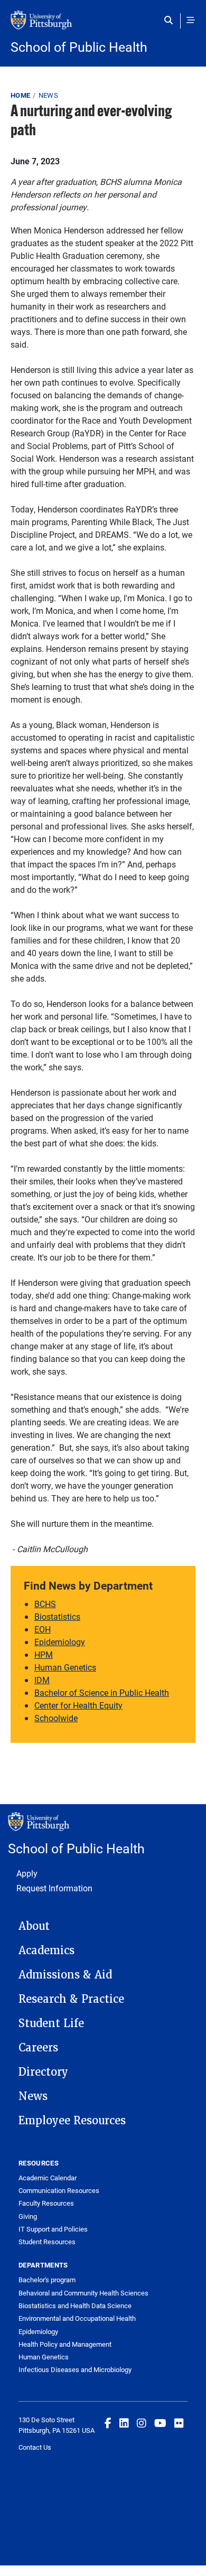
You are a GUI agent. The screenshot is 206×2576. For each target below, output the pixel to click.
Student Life (51, 2023)
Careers (38, 2048)
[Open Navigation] (191, 20)
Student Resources (47, 2242)
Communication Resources (59, 2190)
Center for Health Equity (78, 1705)
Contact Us (35, 2447)
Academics (46, 1950)
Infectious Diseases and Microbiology (75, 2369)
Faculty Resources (46, 2203)
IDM (42, 1680)
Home (20, 95)
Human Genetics (65, 1667)
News (48, 95)
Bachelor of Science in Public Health (102, 1692)
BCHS (45, 1604)
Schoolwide (56, 1718)
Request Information (54, 1888)
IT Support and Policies (53, 2229)
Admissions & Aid (65, 1975)
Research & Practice (71, 1999)
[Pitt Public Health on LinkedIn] (124, 2423)
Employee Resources (72, 2121)
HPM (44, 1654)
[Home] (103, 25)
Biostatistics (57, 1616)
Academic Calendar (48, 2178)
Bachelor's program (47, 2280)
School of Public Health (79, 47)
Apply (27, 1873)
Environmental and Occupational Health (77, 2318)
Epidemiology (60, 1642)
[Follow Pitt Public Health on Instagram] (142, 2423)
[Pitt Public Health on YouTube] (160, 2423)
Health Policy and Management (65, 2344)
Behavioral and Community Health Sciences (83, 2293)
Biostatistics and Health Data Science (75, 2306)
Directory (43, 2072)
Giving (28, 2216)
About (34, 1926)
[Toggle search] (171, 20)
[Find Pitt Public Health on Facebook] (108, 2423)
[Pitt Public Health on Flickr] (179, 2423)
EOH (43, 1629)
